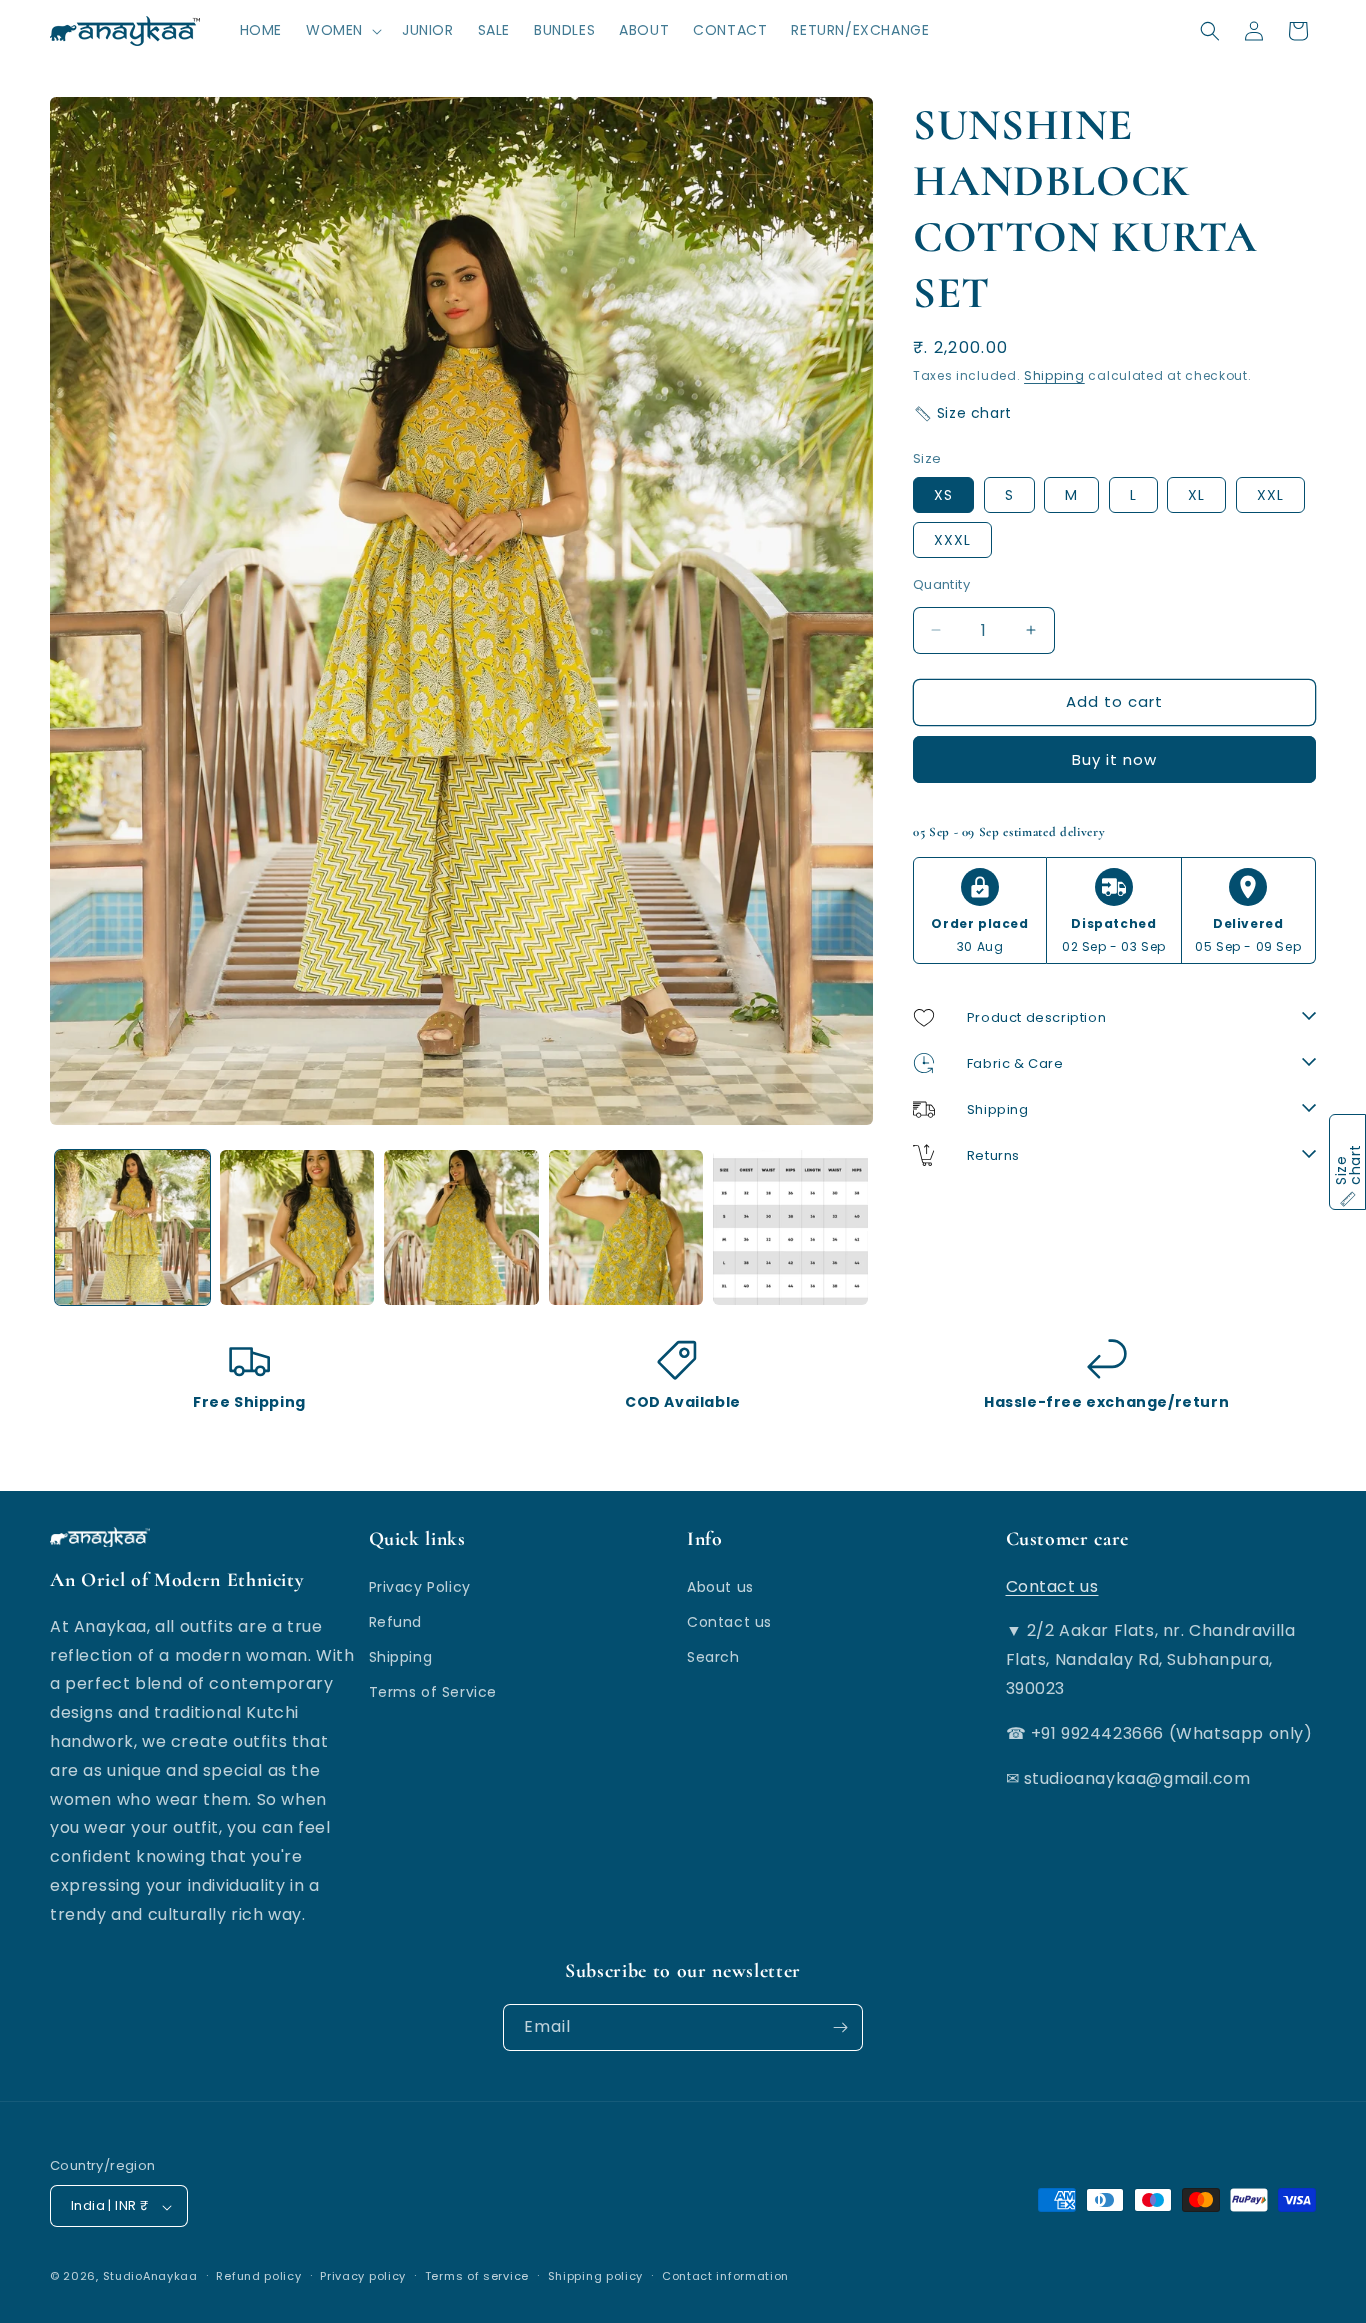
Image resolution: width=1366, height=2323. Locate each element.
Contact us (729, 1622)
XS (943, 495)
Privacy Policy (420, 1586)
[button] (342, 30)
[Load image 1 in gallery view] (132, 1227)
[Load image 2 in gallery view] (297, 1227)
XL (1196, 495)
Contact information (725, 2277)
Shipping (1054, 375)
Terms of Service (433, 1692)
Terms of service (477, 2277)
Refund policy (258, 2277)
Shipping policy (596, 2277)
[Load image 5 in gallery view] (790, 1227)
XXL (1270, 495)
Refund (396, 1622)
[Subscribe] (840, 2027)
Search (713, 1657)
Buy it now (1114, 759)
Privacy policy (363, 2277)
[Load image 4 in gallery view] (626, 1227)
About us (720, 1586)
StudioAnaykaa (150, 2277)
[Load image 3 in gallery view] (461, 1227)
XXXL (952, 540)
